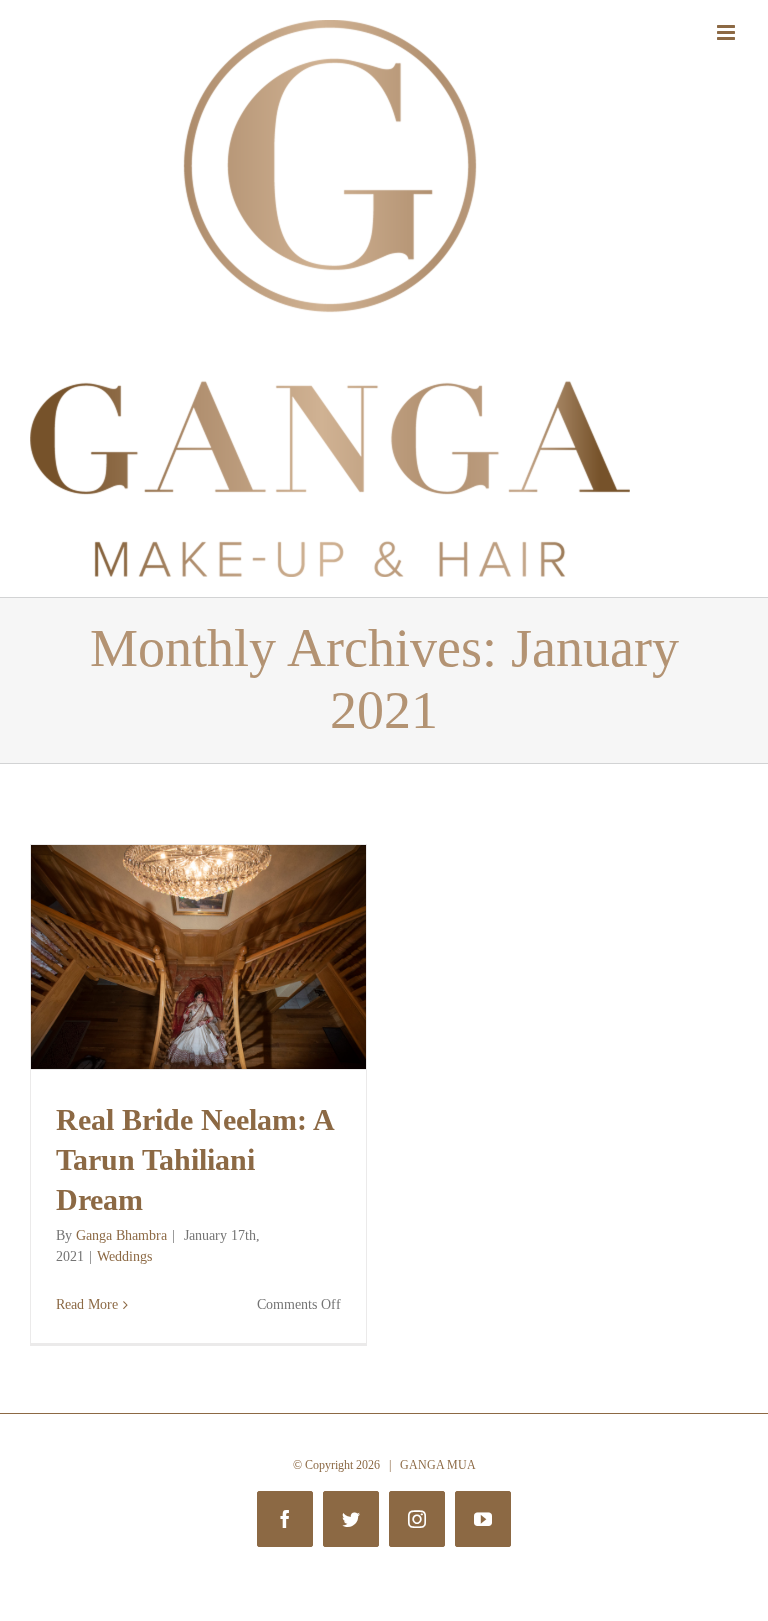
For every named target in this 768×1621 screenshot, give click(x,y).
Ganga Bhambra (121, 1235)
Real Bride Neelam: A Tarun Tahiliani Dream (194, 1159)
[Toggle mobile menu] (727, 32)
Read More (87, 1304)
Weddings (124, 1256)
